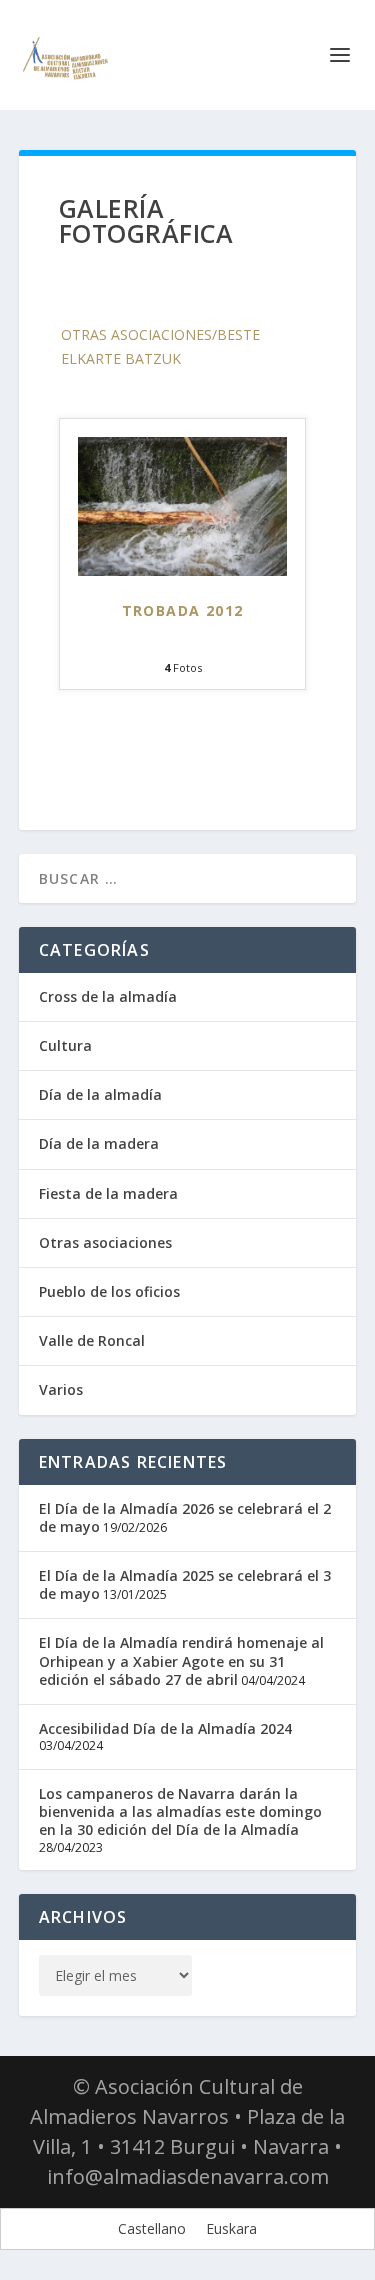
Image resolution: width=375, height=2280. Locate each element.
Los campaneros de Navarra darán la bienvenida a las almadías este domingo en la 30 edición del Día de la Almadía (180, 1811)
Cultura (65, 1045)
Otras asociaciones (105, 1242)
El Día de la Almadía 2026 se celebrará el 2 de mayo (185, 1517)
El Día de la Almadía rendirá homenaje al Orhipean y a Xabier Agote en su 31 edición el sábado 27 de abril (181, 1660)
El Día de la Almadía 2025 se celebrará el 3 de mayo (185, 1584)
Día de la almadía (100, 1094)
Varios (61, 1389)
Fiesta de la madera (108, 1193)
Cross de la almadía (108, 996)
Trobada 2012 (183, 610)
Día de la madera (99, 1143)
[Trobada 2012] (182, 570)
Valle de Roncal (92, 1340)
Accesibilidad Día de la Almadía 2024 (165, 1728)
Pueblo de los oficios (109, 1291)
